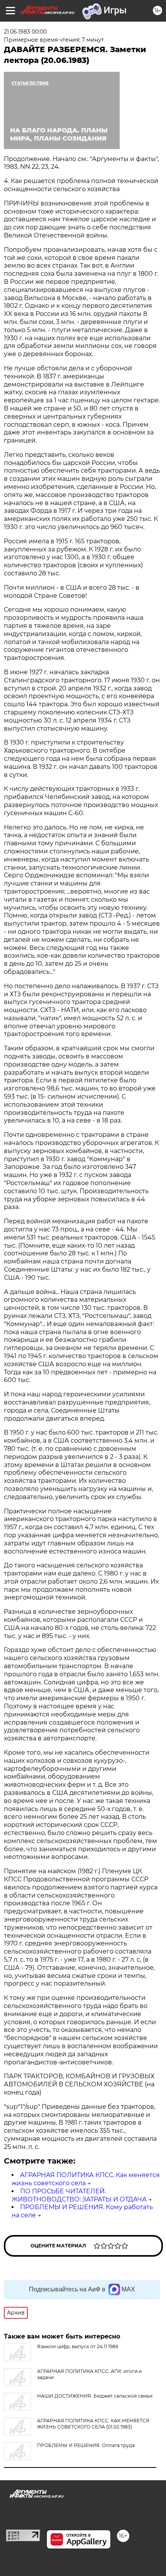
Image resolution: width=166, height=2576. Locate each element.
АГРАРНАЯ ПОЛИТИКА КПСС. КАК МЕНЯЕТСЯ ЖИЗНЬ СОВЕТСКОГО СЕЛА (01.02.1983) (93, 2424)
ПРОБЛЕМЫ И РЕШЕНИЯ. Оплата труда (86, 2445)
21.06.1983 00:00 (25, 32)
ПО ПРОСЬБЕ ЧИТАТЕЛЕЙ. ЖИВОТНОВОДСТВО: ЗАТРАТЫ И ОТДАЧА (79, 2195)
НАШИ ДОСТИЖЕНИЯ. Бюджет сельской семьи (95, 2396)
